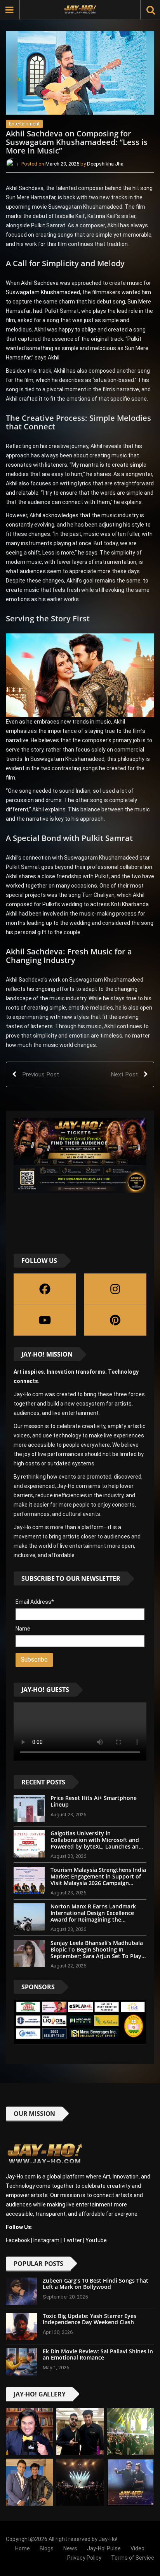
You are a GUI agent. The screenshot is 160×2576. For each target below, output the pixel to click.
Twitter (72, 2240)
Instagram (46, 2240)
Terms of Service (133, 2558)
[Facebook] (45, 1289)
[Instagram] (115, 1289)
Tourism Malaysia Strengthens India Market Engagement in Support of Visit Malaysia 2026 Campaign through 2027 (98, 1879)
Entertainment (24, 124)
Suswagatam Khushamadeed (43, 292)
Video (137, 2548)
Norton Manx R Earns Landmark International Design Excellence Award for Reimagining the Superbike (93, 1916)
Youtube (96, 2240)
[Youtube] (45, 1320)
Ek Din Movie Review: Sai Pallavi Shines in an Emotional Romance (98, 2355)
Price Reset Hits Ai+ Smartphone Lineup (94, 1801)
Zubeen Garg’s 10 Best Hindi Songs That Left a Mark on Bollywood (96, 2284)
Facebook (18, 2240)
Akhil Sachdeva (40, 283)
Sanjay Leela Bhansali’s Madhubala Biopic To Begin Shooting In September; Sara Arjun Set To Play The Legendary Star (97, 1952)
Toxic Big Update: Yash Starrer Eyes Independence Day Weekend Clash (90, 2319)
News (70, 2548)
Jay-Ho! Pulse (104, 2548)
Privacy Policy (84, 2558)
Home (23, 2548)
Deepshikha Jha (105, 164)
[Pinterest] (115, 1320)
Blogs (47, 2548)
